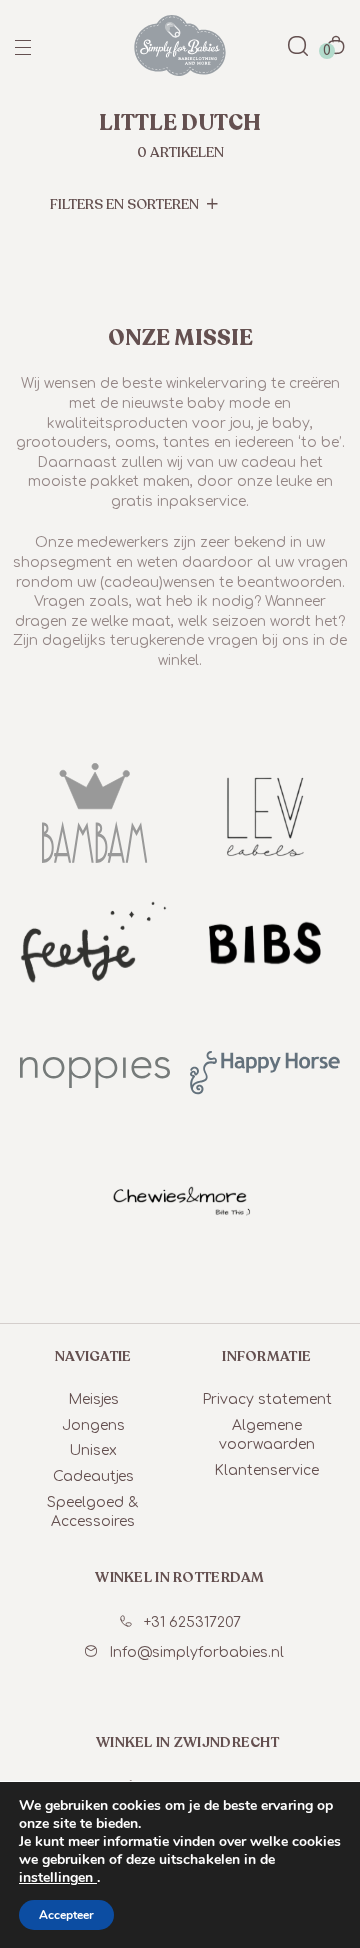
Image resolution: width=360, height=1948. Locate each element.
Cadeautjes (93, 1476)
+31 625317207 (192, 1622)
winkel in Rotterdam (179, 1577)
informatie (266, 1356)
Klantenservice (266, 1470)
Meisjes (93, 1399)
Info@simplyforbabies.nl (196, 1652)
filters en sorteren (126, 204)
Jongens (93, 1425)
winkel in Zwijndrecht (187, 1742)
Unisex (93, 1450)
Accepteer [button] (66, 1915)
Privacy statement (267, 1399)
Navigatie (93, 1356)
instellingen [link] (58, 1877)
